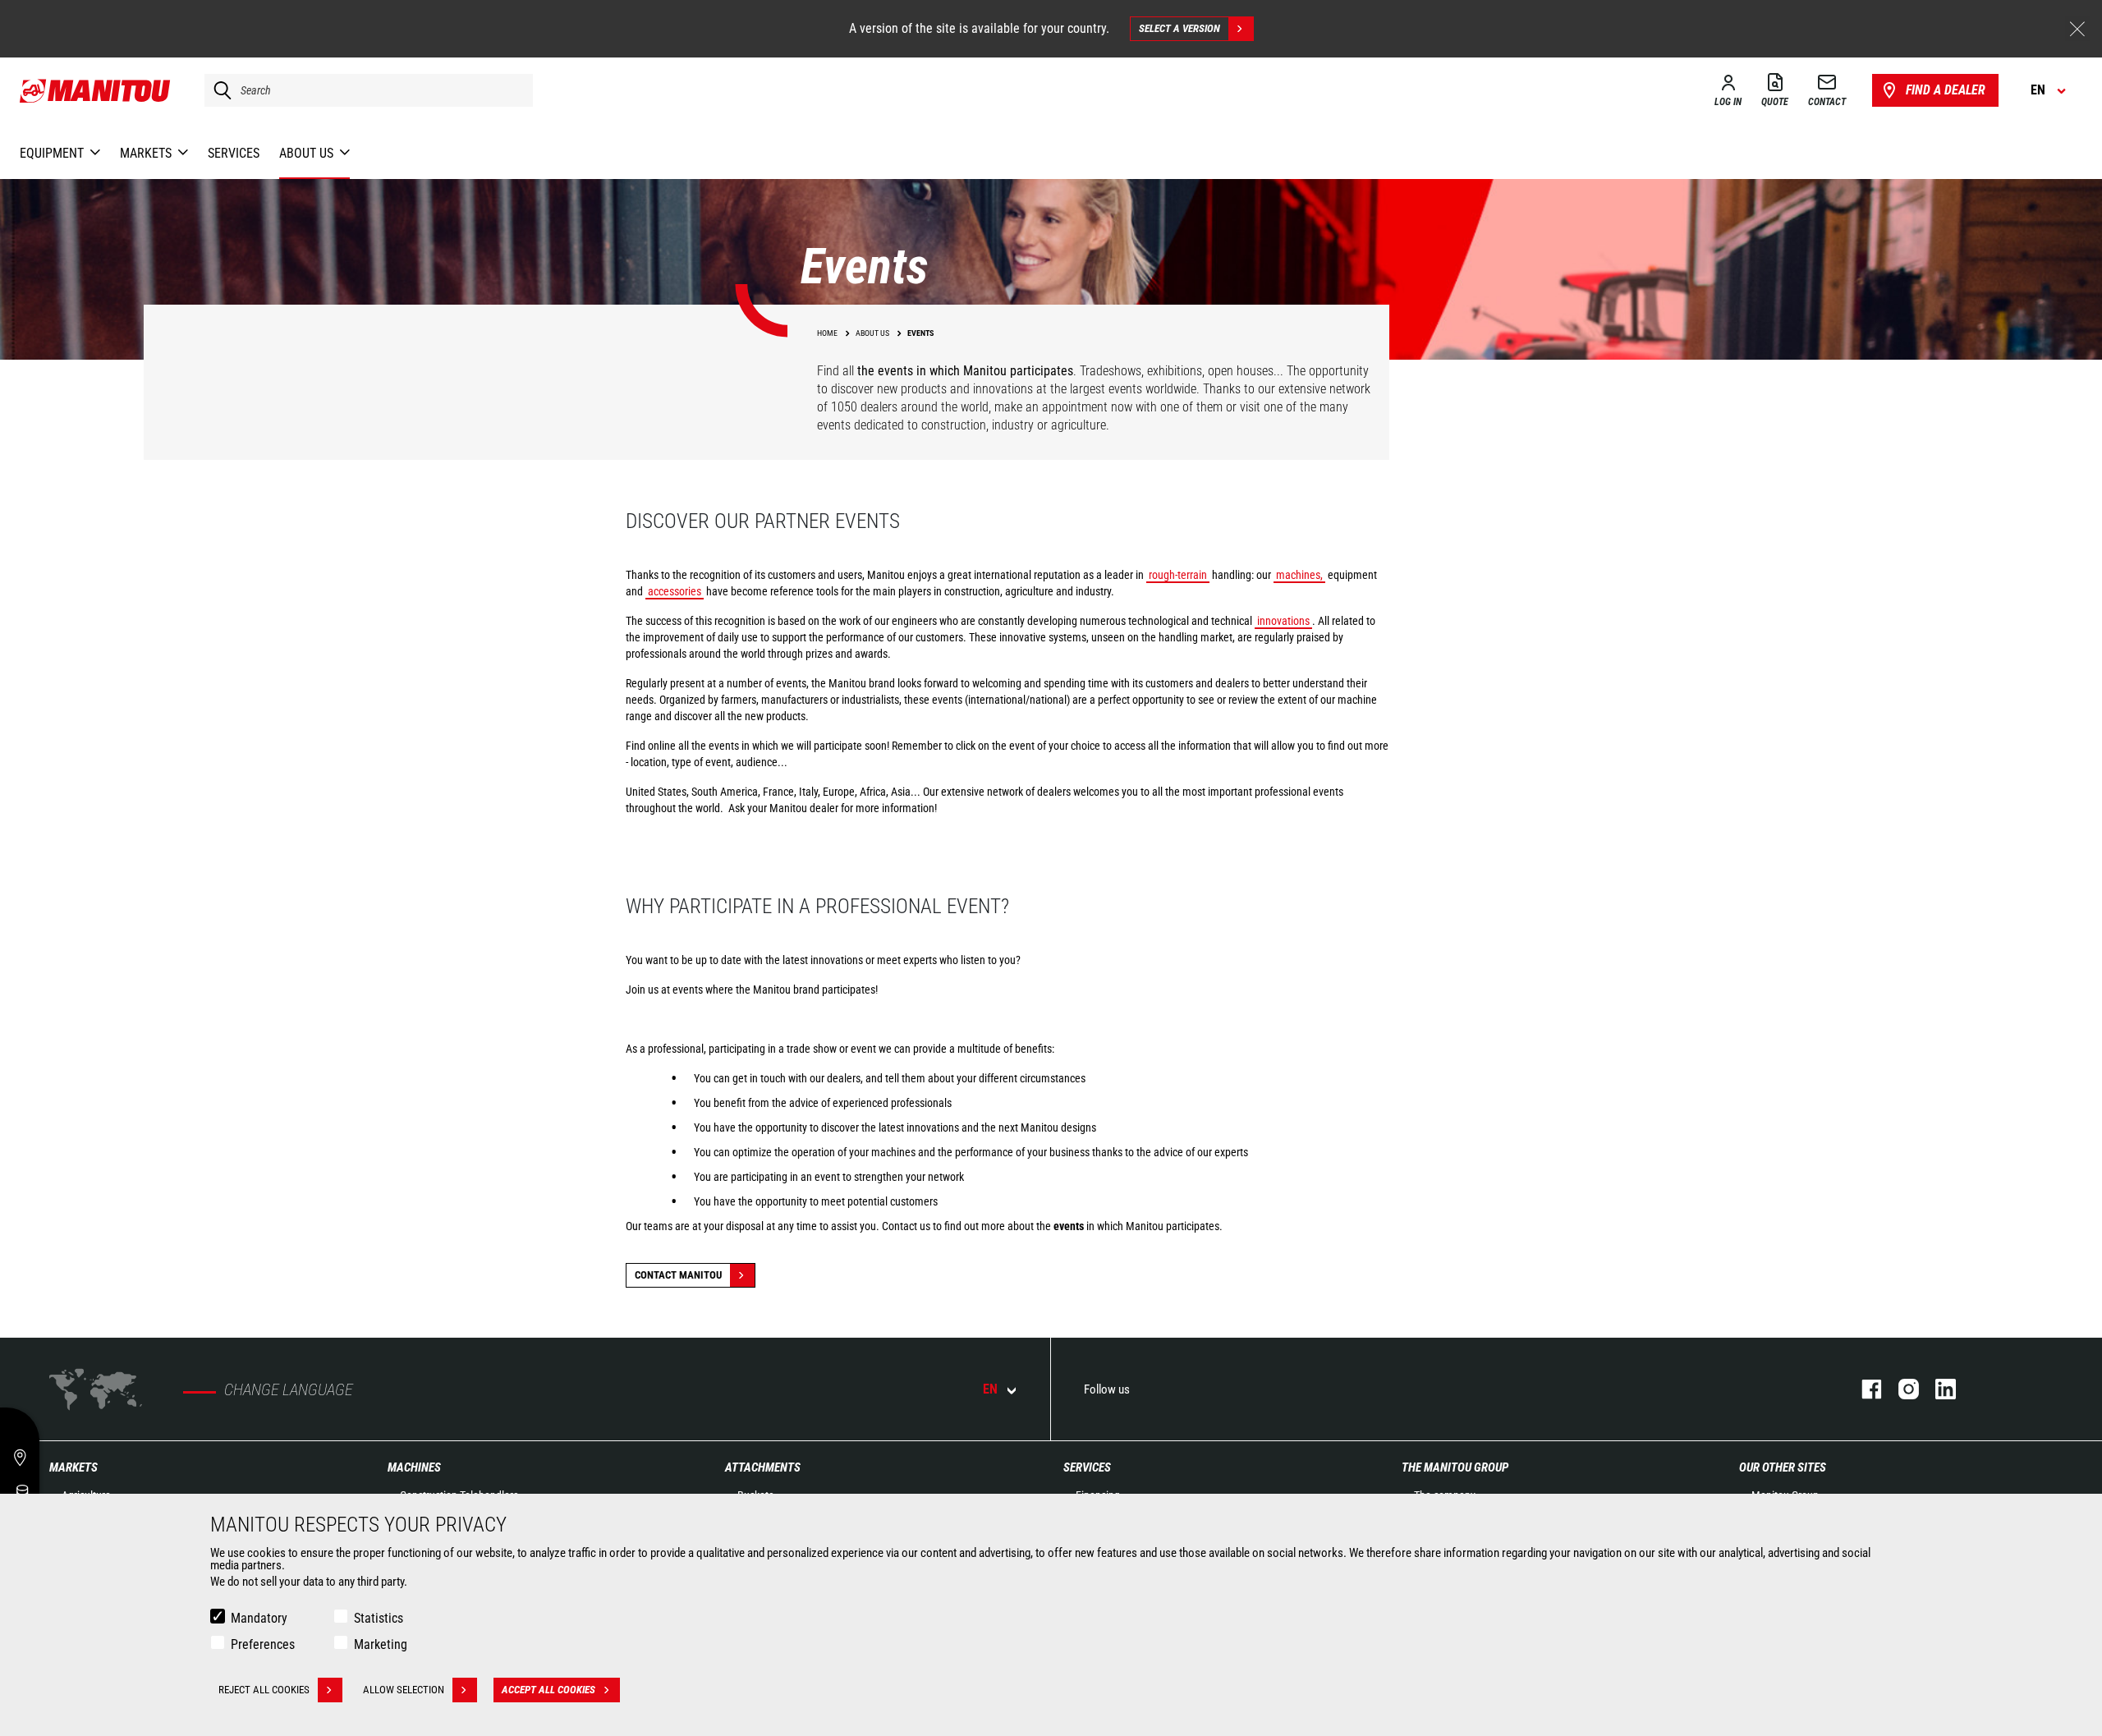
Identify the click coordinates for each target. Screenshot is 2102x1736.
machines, (1299, 575)
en (990, 1389)
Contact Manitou (678, 1275)
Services (1087, 1467)
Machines (414, 1467)
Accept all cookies (548, 1690)
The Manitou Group (1455, 1467)
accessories (675, 591)
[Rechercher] (218, 90)
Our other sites (1783, 1467)
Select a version (1180, 28)
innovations (1283, 621)
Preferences (263, 1644)
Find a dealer (1946, 90)
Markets (73, 1467)
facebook (1863, 1389)
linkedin (1937, 1389)
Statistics (379, 1618)
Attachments (763, 1467)
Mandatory (259, 1618)
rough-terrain (1178, 575)
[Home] (96, 90)
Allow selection (404, 1690)
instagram (1900, 1389)
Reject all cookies (264, 1690)
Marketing (381, 1644)
